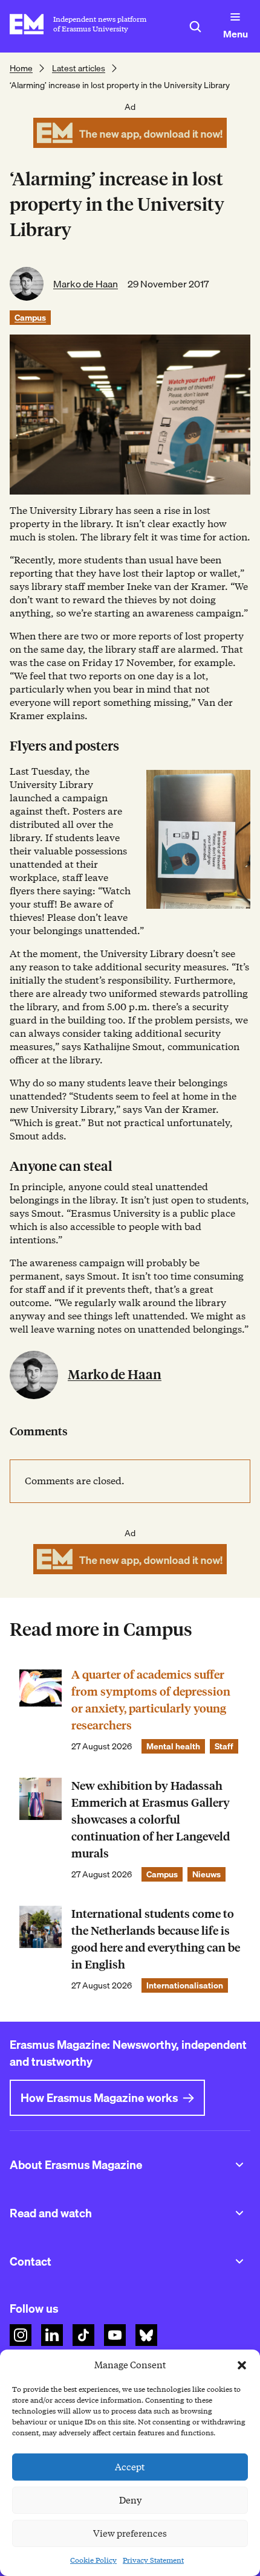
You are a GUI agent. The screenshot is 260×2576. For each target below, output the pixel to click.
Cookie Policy (93, 2560)
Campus (30, 318)
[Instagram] (21, 2335)
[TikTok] (83, 2335)
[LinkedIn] (52, 2335)
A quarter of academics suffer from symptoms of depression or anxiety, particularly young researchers (151, 1700)
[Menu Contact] (239, 2261)
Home (21, 68)
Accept (130, 2467)
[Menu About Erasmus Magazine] (239, 2165)
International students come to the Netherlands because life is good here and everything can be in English (156, 1939)
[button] (242, 2365)
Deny (130, 2501)
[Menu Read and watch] (239, 2213)
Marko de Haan (86, 284)
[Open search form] (195, 27)
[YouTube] (115, 2335)
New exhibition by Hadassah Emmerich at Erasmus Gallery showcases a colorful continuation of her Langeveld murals (151, 1820)
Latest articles (79, 68)
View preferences (130, 2534)
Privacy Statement (153, 2560)
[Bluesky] (146, 2335)
